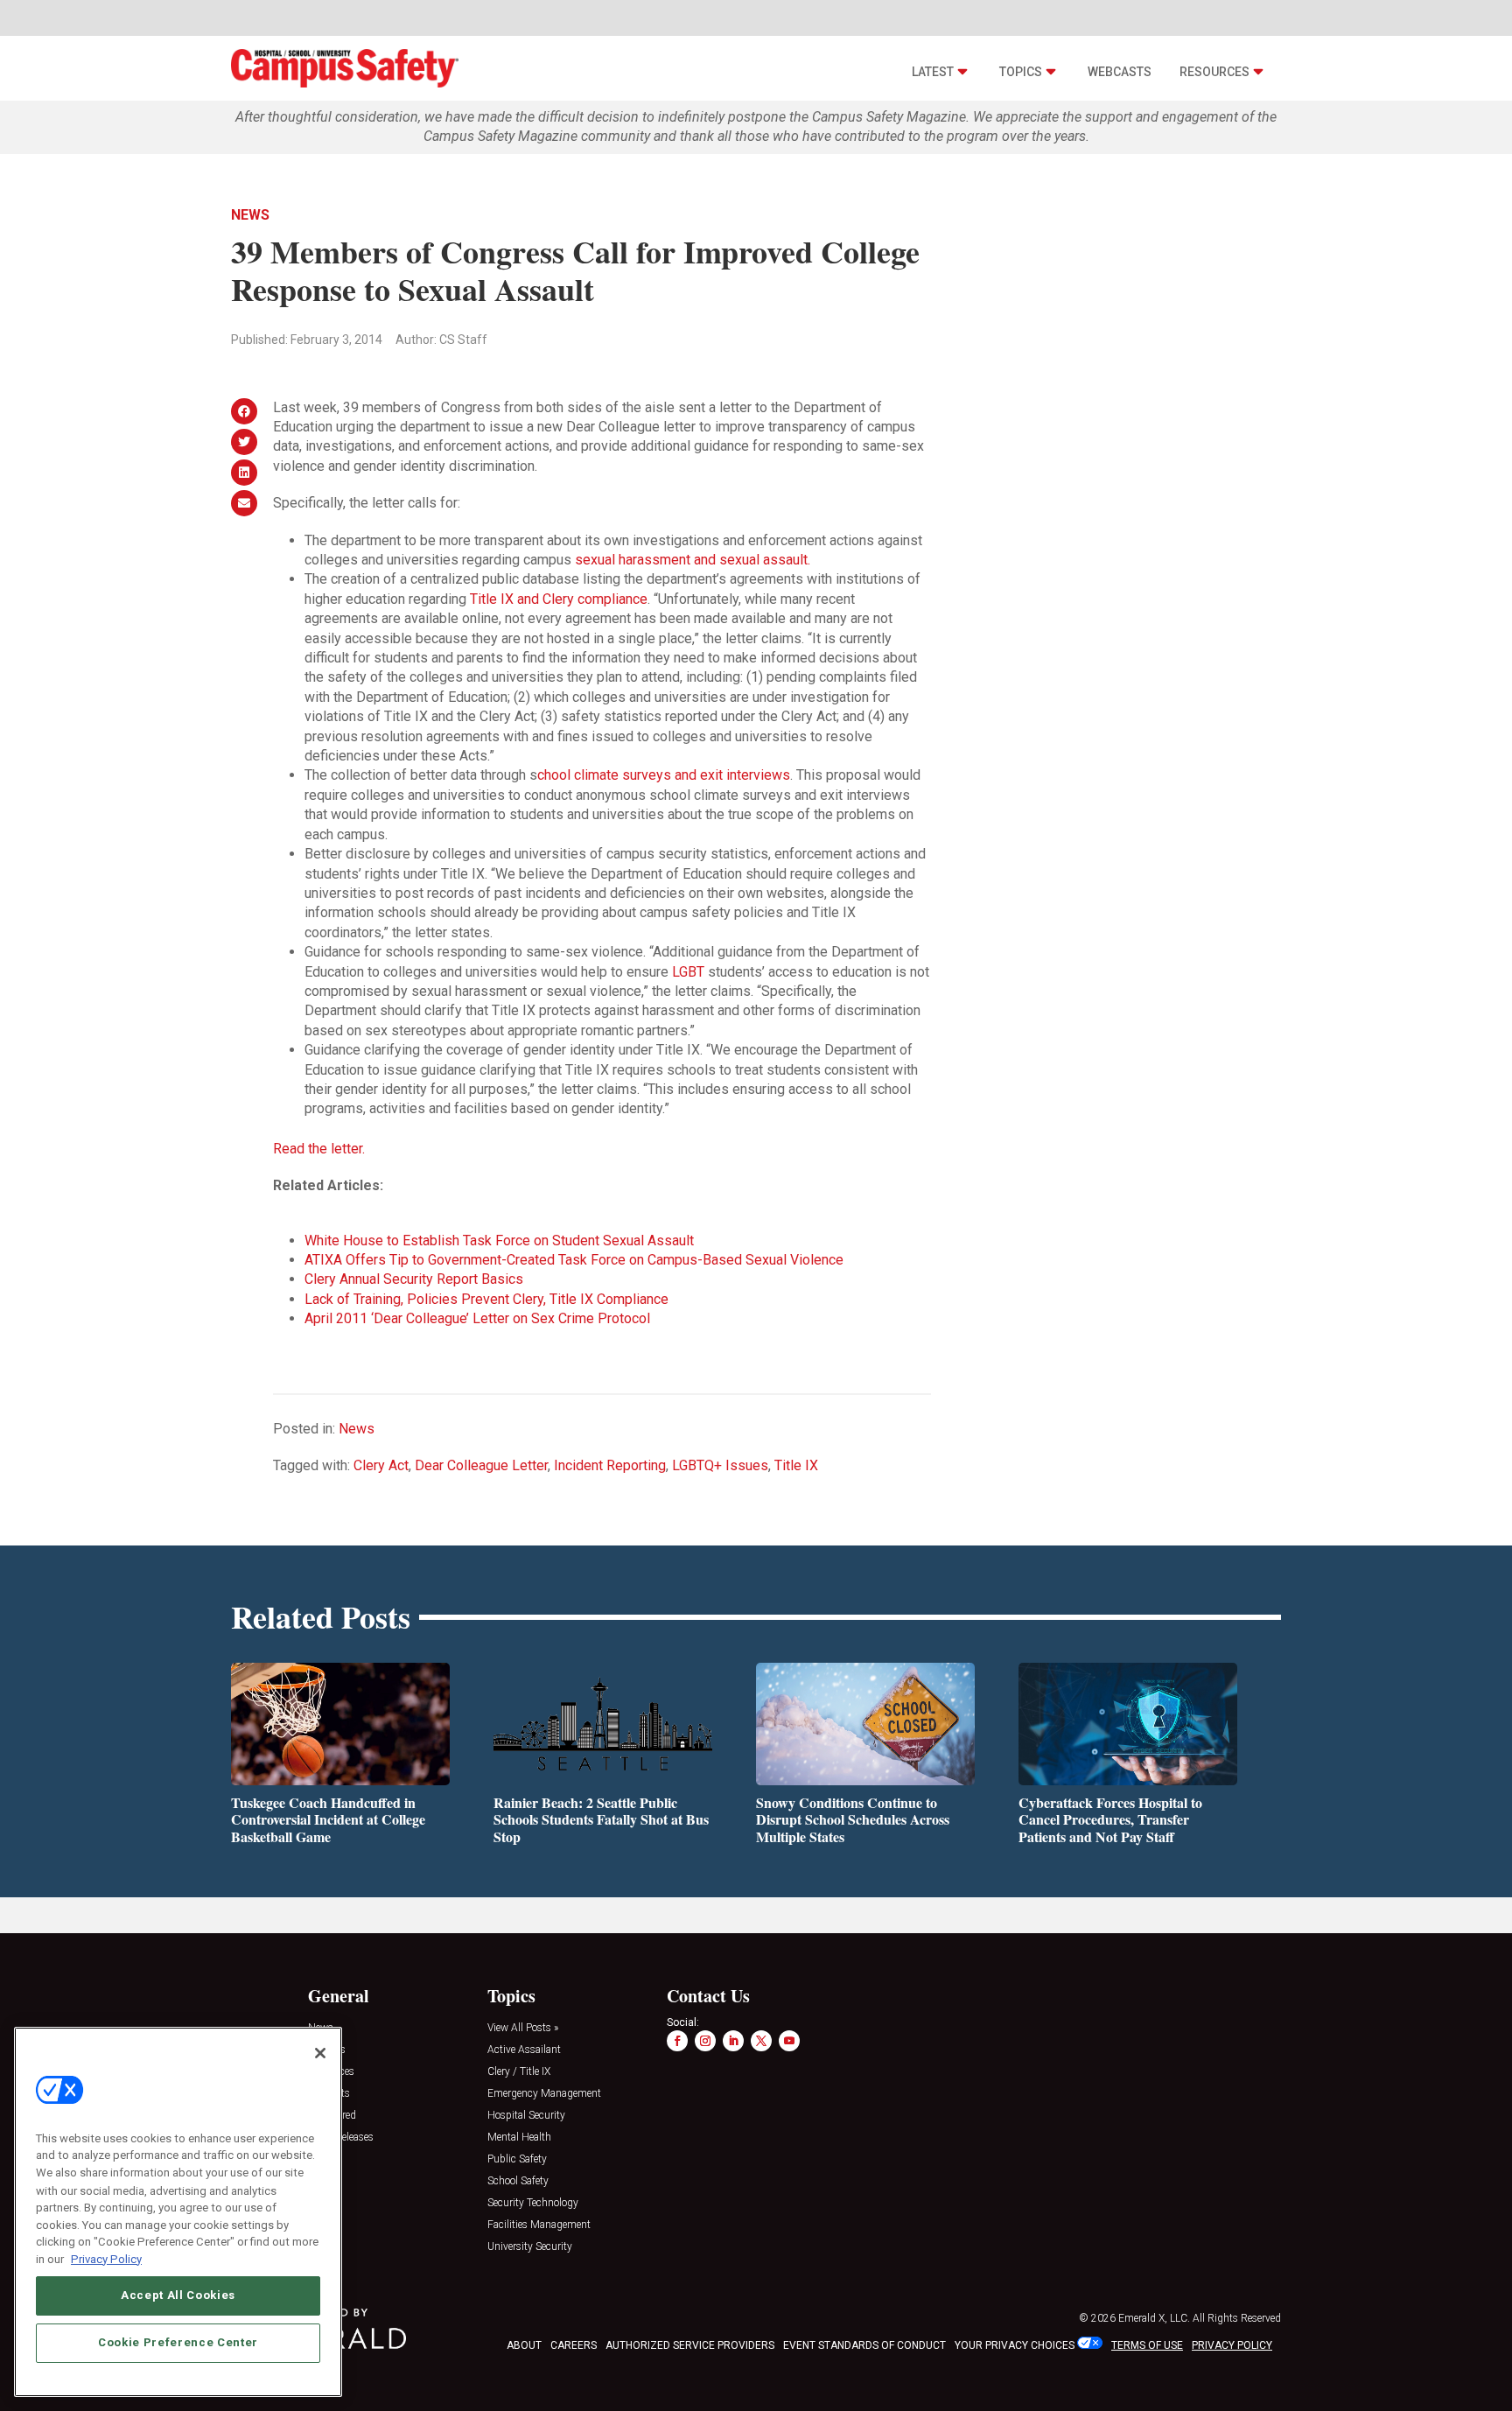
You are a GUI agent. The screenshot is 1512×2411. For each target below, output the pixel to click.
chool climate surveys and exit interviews (664, 775)
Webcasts (1120, 72)
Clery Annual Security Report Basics (414, 1279)
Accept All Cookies (178, 2295)
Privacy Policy (106, 2258)
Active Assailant (524, 2050)
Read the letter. (319, 1149)
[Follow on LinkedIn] (733, 2041)
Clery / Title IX (519, 2072)
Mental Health (519, 2138)
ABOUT (524, 2345)
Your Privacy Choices (1015, 2345)
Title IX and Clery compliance (559, 599)
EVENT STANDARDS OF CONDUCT (864, 2345)
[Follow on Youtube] (789, 2041)
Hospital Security (526, 2116)
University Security (530, 2247)
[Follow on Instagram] (705, 2041)
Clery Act (381, 1465)
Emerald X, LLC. (1154, 2318)
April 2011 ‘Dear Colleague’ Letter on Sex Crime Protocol (477, 1318)
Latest (933, 72)
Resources (1214, 72)
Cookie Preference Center (178, 2342)
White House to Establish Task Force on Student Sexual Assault (499, 1241)
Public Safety (517, 2159)
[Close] (320, 2053)
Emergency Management (544, 2094)
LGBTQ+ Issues (720, 1465)
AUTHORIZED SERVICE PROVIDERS (690, 2345)
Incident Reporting (610, 1465)
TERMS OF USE (1147, 2345)
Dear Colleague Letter (481, 1465)
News (250, 215)
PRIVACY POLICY (1232, 2345)
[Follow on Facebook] (677, 2041)
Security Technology (533, 2203)
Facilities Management (539, 2225)
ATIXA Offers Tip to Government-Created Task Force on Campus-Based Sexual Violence (574, 1260)
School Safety (518, 2181)
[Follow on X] (761, 2041)
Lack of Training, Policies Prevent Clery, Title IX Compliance (486, 1299)
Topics (1021, 72)
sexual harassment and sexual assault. (693, 560)
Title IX (796, 1465)
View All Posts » (523, 2028)
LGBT (688, 972)
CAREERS (574, 2345)
